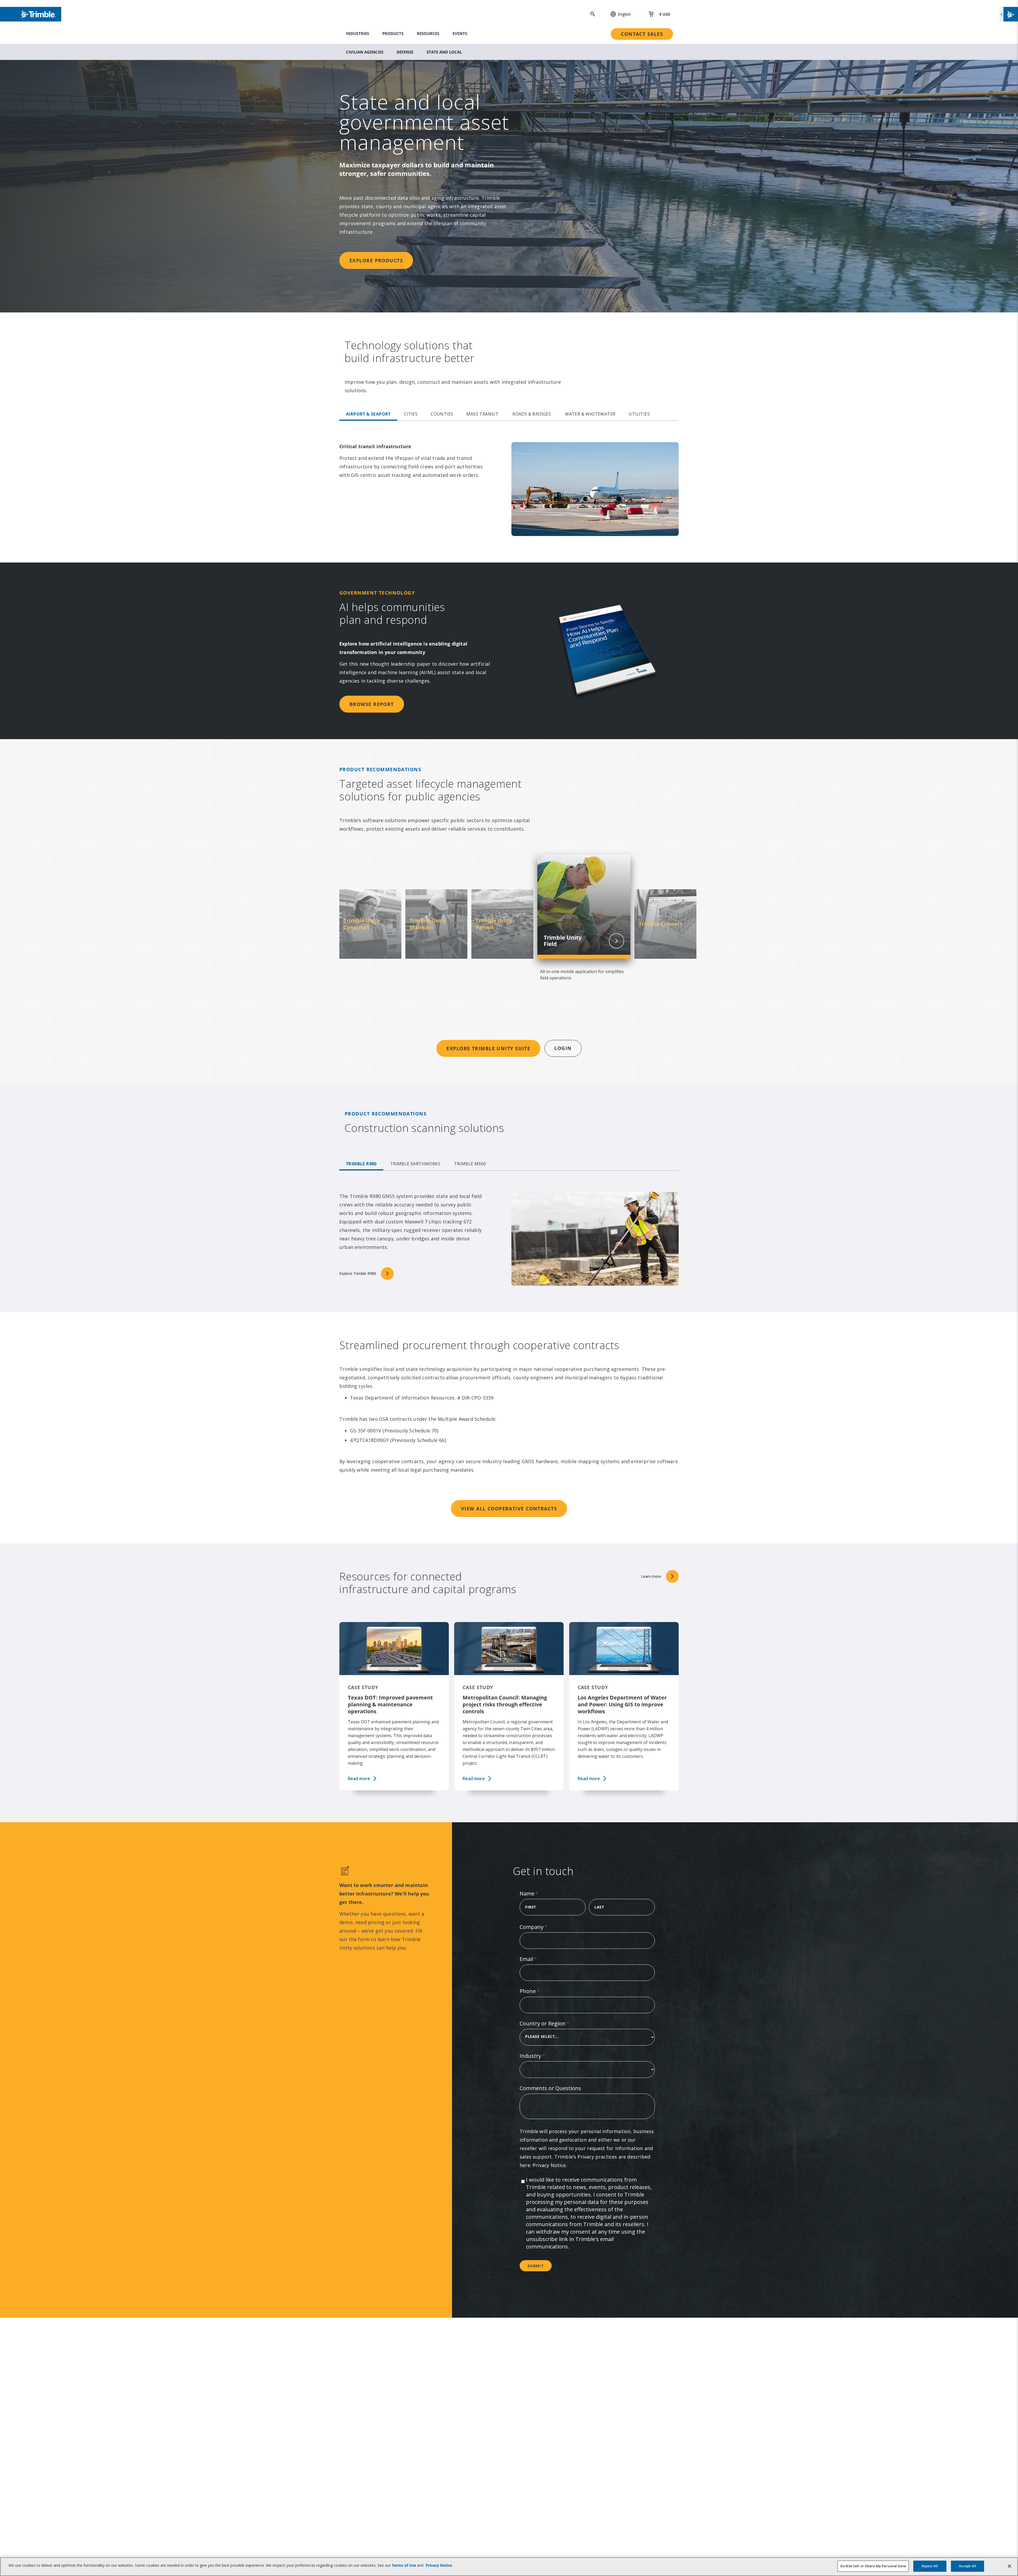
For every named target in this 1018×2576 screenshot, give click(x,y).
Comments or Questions (550, 2088)
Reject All (930, 2566)
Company (544, 1927)
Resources (428, 33)
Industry (543, 2056)
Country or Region (555, 2023)
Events (460, 33)
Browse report (372, 704)
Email (539, 1959)
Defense (405, 52)
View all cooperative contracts (509, 1509)
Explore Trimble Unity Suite (488, 1048)
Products (393, 33)
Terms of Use (404, 2565)
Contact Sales (642, 34)
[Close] (1010, 2566)
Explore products (376, 260)
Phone (540, 1991)
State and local (444, 52)
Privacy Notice (549, 2165)
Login (563, 1048)
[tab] (368, 415)
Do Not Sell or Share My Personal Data (873, 2566)
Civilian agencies (365, 52)
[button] (618, 14)
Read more (359, 1779)
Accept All (967, 2566)
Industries (357, 33)
